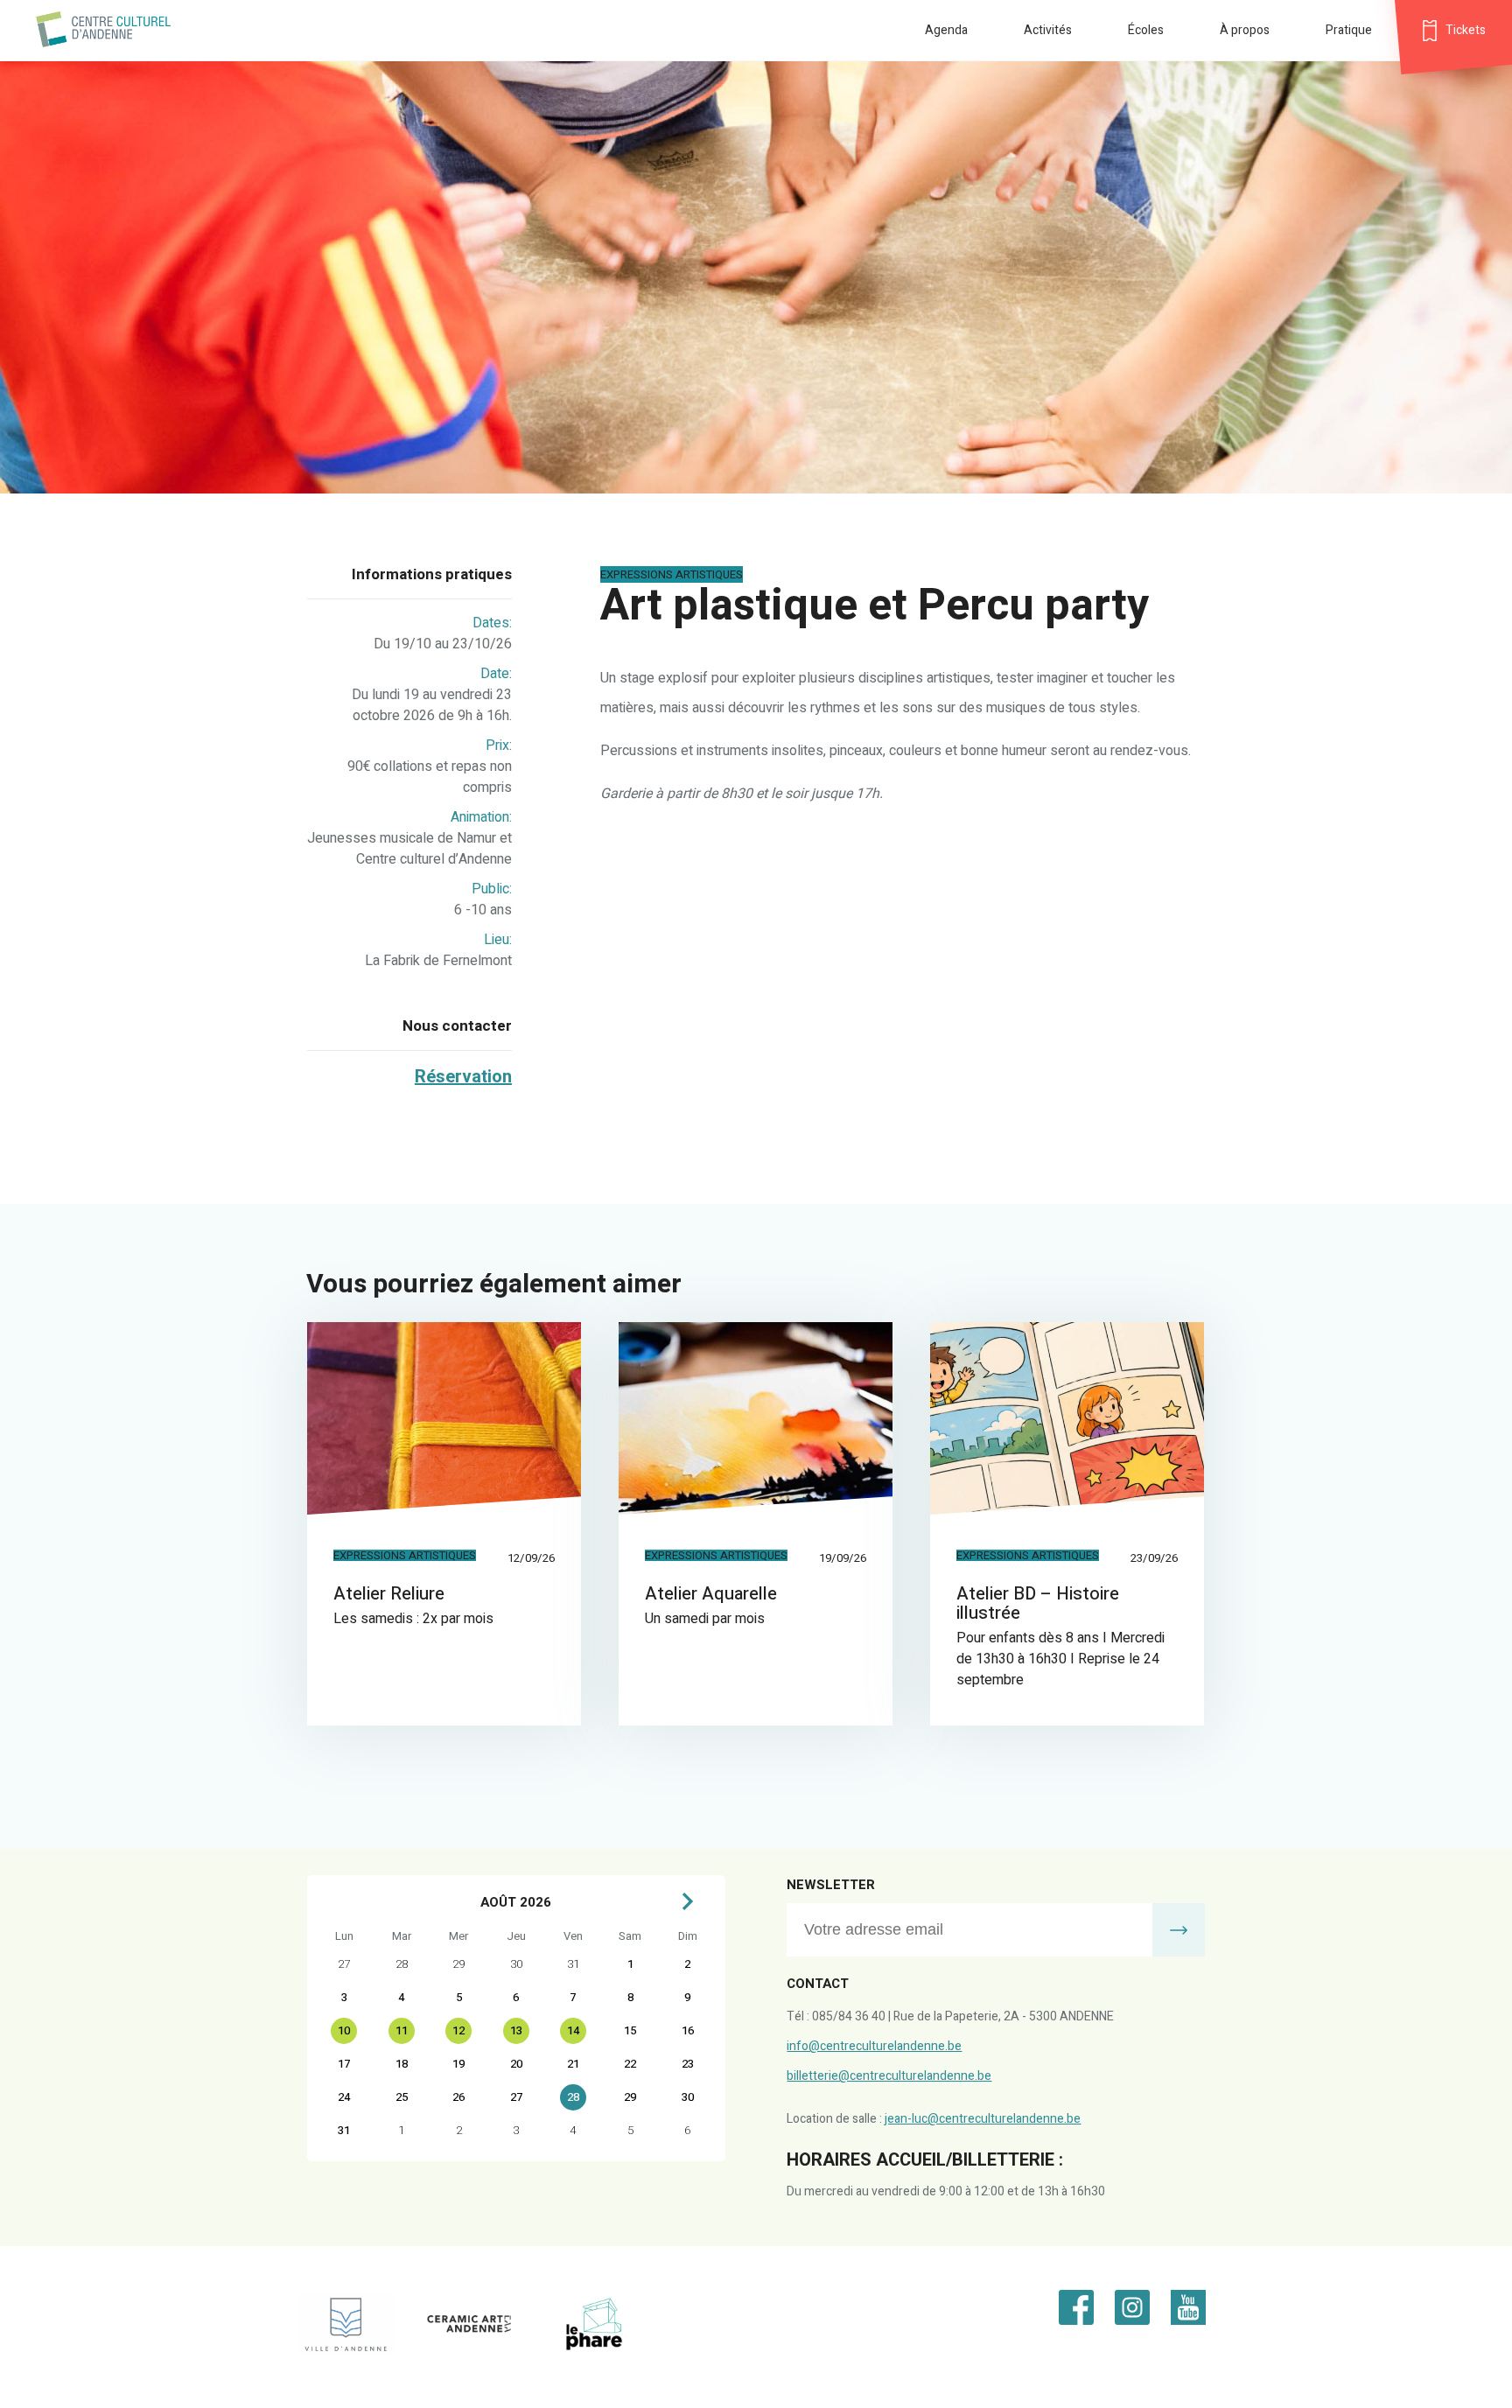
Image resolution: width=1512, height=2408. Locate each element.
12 (458, 2030)
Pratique (1349, 30)
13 (516, 2030)
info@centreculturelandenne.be (874, 2046)
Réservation (463, 1077)
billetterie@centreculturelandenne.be (889, 2076)
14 (573, 2030)
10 (344, 2030)
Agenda (946, 30)
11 (402, 2030)
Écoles (1146, 30)
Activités (1048, 30)
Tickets (1466, 30)
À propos (1245, 30)
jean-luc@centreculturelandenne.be (983, 2119)
